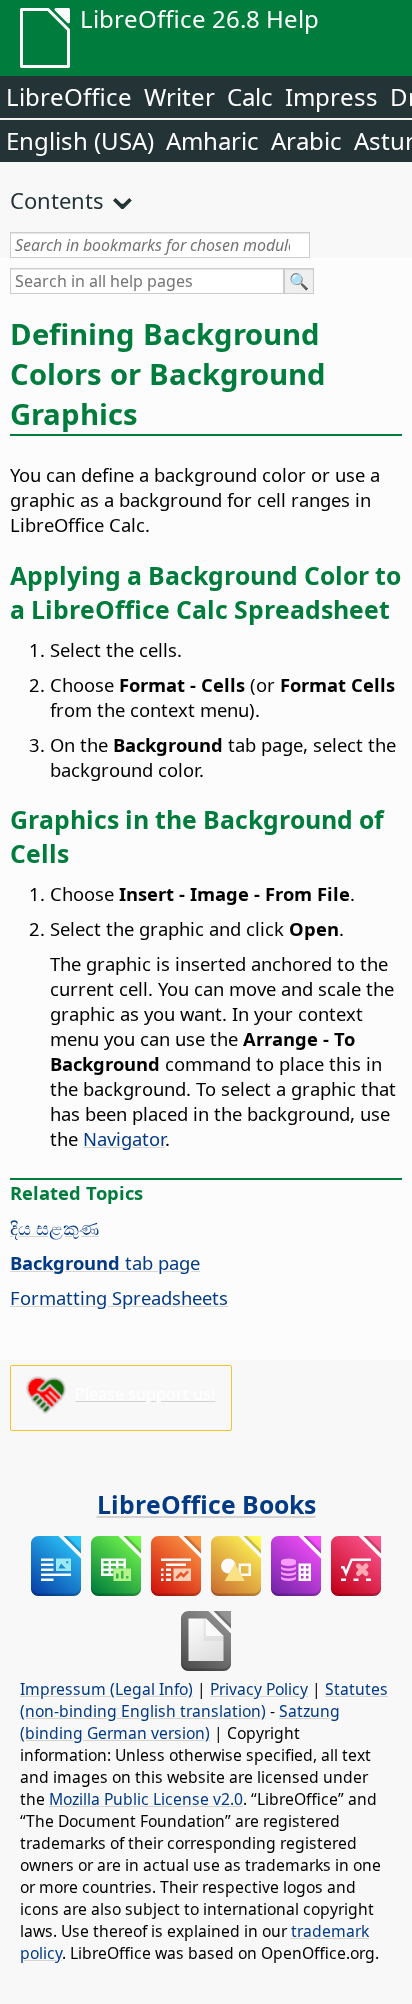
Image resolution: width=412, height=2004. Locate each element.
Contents (57, 200)
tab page (105, 1262)
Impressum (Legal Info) (106, 1689)
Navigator (124, 1138)
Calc (250, 96)
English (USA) (80, 140)
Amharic (212, 140)
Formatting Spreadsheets (119, 1297)
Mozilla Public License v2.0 (146, 1799)
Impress (331, 96)
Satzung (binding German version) (180, 1722)
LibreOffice (69, 96)
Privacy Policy (259, 1689)
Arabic (306, 140)
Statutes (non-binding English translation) (204, 1700)
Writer (179, 96)
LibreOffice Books (206, 1504)
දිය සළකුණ (54, 1227)
